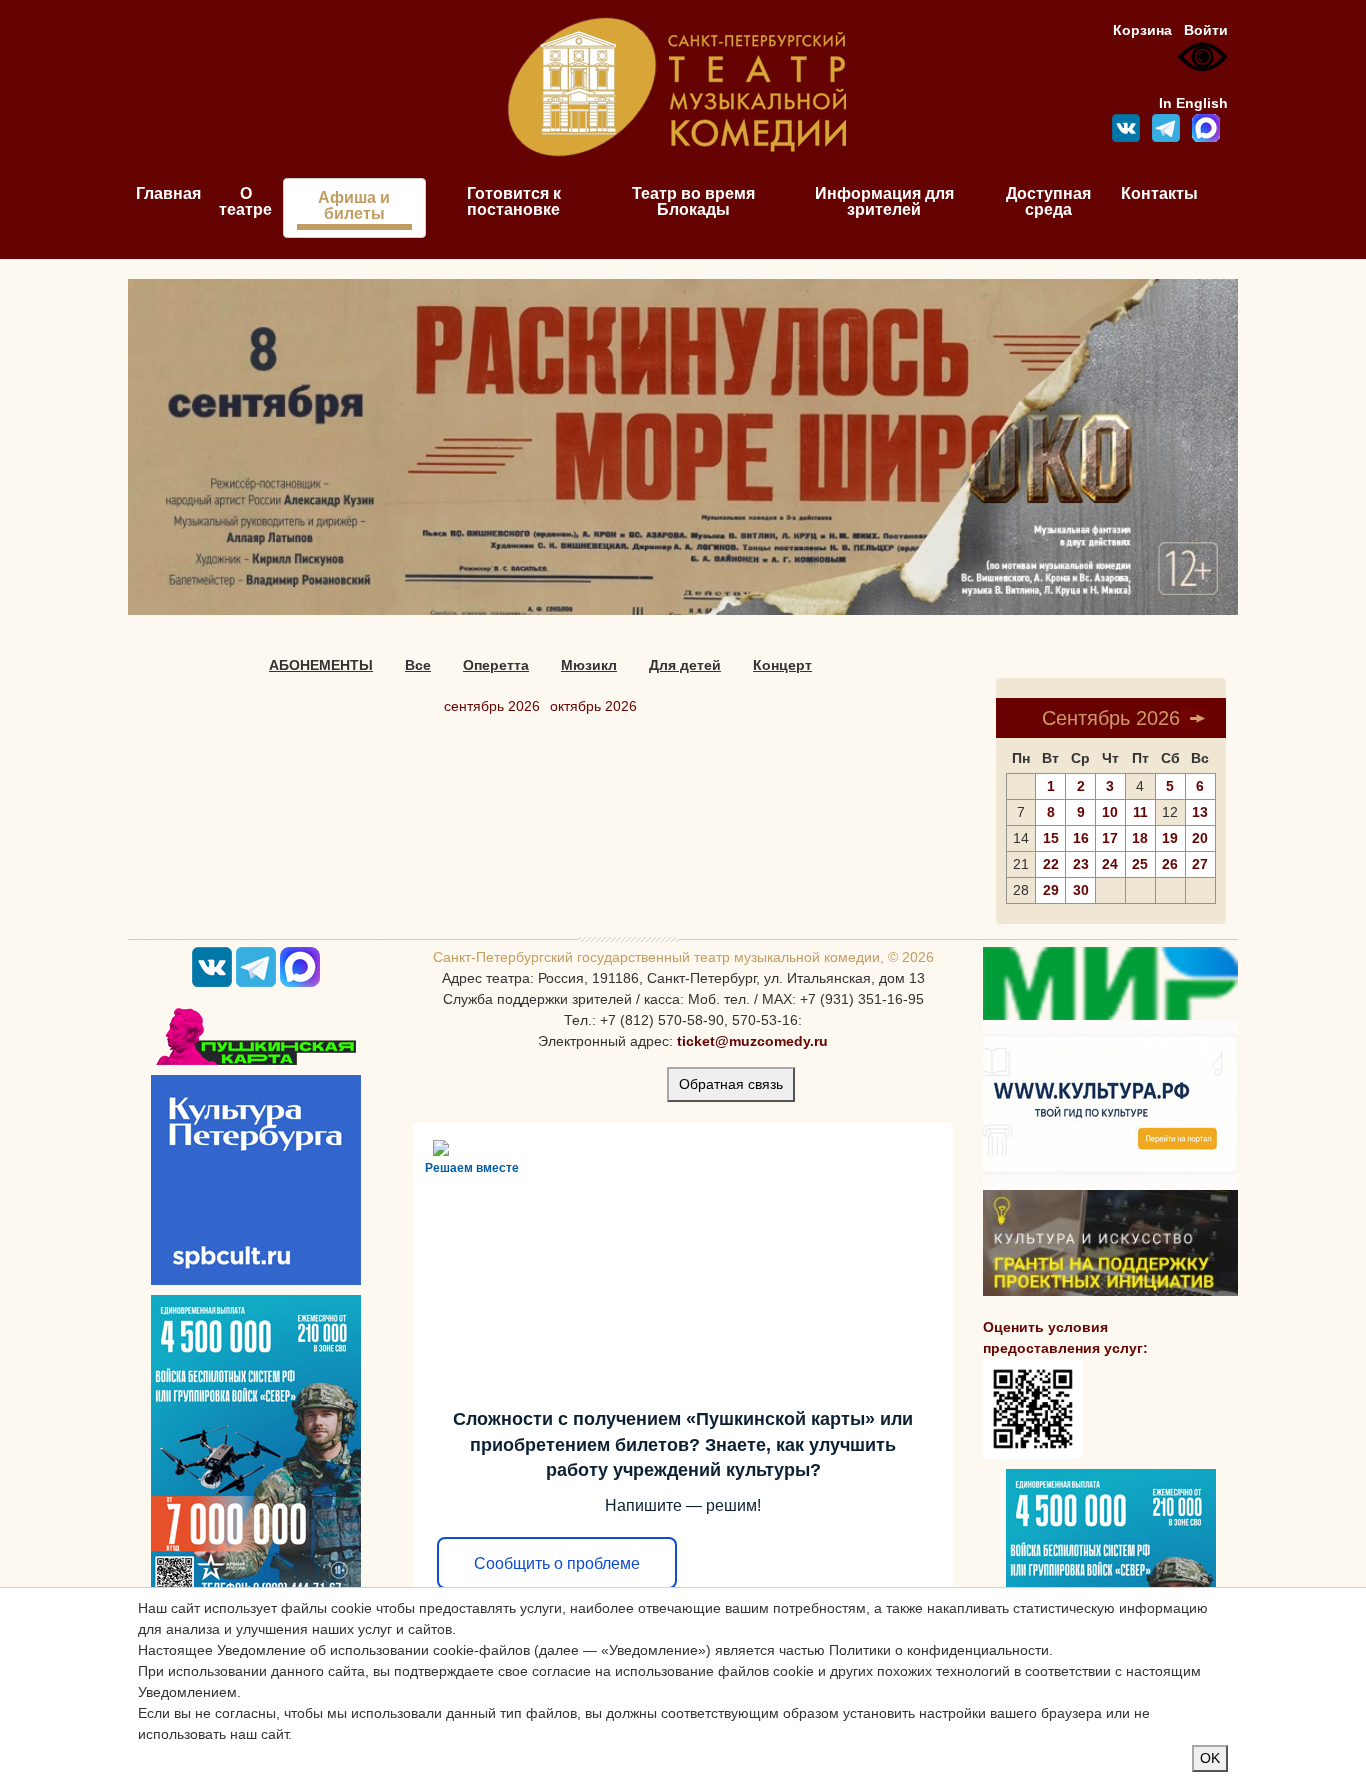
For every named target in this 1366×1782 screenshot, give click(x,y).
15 (1051, 838)
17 (1110, 838)
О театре (245, 201)
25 (1140, 864)
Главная (168, 193)
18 (1140, 838)
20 (1200, 838)
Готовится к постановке (514, 201)
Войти (1206, 30)
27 (1200, 864)
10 (1110, 812)
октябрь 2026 (593, 706)
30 (1081, 890)
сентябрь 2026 (492, 706)
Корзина (1142, 30)
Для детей (685, 665)
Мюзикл (589, 665)
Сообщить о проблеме (557, 1563)
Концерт (782, 665)
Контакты (1159, 193)
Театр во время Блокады (693, 201)
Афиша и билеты (354, 205)
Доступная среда (1048, 201)
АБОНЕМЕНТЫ (321, 665)
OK (1210, 1758)
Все (418, 665)
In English (1193, 103)
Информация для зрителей (884, 201)
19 (1170, 838)
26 (1170, 864)
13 (1200, 812)
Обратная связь (731, 1084)
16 (1081, 838)
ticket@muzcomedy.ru (752, 1041)
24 (1110, 864)
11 (1140, 812)
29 (1051, 890)
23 (1081, 864)
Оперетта (496, 665)
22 (1051, 864)
